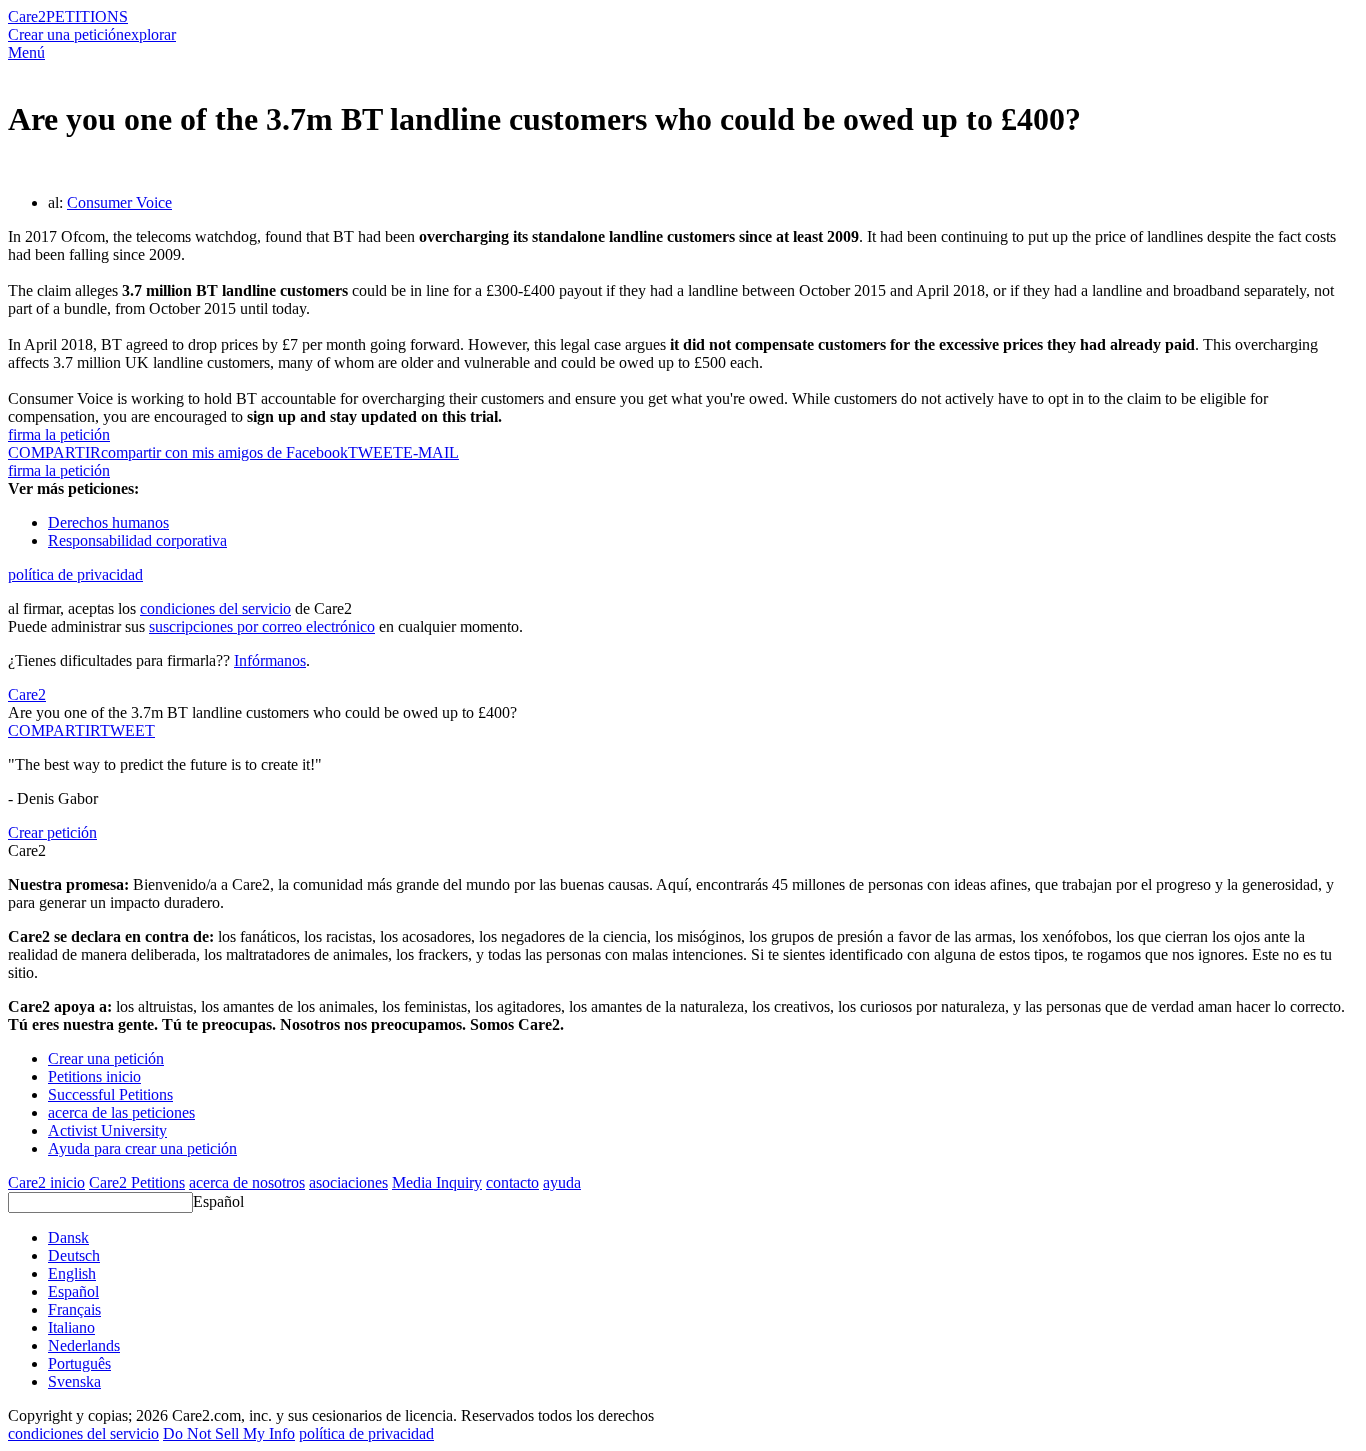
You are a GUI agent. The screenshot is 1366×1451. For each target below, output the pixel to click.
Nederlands (84, 1345)
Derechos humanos (108, 522)
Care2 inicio (46, 1182)
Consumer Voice (119, 202)
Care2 (27, 16)
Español (218, 1201)
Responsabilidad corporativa (137, 540)
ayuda (562, 1182)
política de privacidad (75, 574)
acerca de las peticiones (121, 1112)
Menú (26, 52)
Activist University (107, 1130)
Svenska (74, 1381)
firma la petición (59, 434)
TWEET (375, 452)
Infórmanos (270, 660)
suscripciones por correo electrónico (262, 626)
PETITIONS (87, 16)
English (72, 1273)
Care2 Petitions (137, 1182)
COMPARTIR (54, 730)
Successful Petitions (110, 1094)
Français (74, 1309)
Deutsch (74, 1255)
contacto (512, 1182)
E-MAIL (431, 452)
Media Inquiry (437, 1182)
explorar (150, 34)
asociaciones (348, 1182)
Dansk (68, 1237)
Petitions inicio (94, 1076)
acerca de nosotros (247, 1182)
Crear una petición (66, 34)
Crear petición (52, 832)
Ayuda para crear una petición (142, 1148)
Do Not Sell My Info (229, 1433)
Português (79, 1363)
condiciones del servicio (215, 608)
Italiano (71, 1327)
